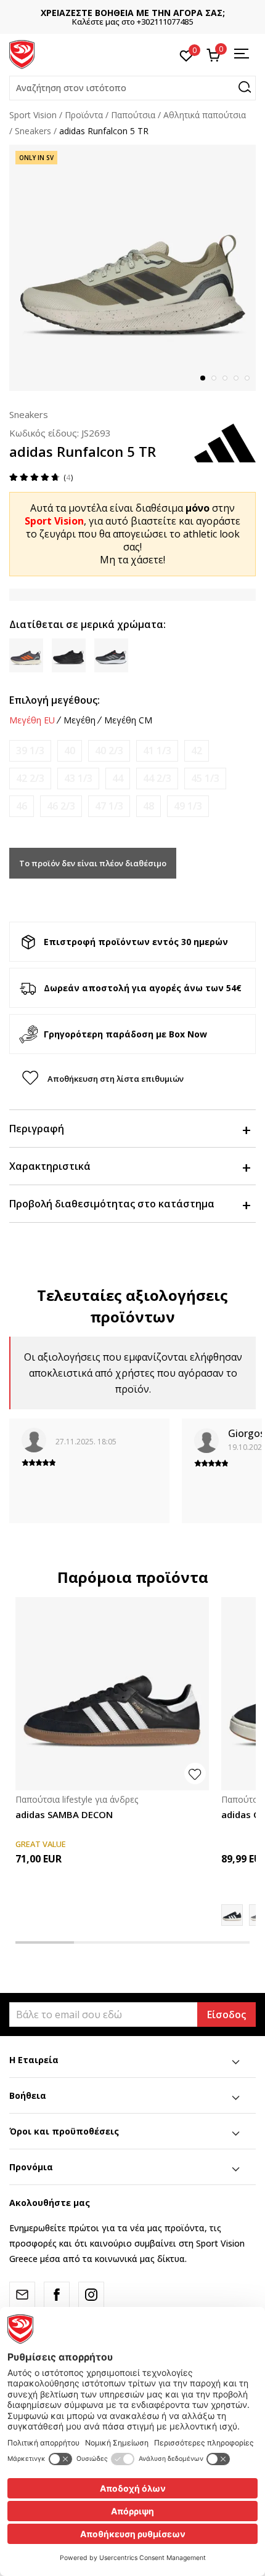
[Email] (22, 2295)
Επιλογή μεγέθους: (55, 700)
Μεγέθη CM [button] (128, 720)
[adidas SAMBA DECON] (112, 1694)
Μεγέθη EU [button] (32, 720)
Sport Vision (33, 115)
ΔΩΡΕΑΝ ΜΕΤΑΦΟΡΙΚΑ (169, 13)
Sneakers (33, 131)
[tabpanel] (132, 268)
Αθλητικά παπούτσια (205, 115)
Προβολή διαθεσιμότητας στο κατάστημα (112, 1204)
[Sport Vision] (22, 54)
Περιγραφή (37, 1129)
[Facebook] (57, 2295)
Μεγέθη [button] (79, 720)
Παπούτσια (133, 115)
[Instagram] (91, 2295)
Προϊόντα (84, 115)
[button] (132, 88)
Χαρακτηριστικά (50, 1166)
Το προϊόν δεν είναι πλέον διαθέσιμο (93, 863)
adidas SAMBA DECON (64, 1814)
